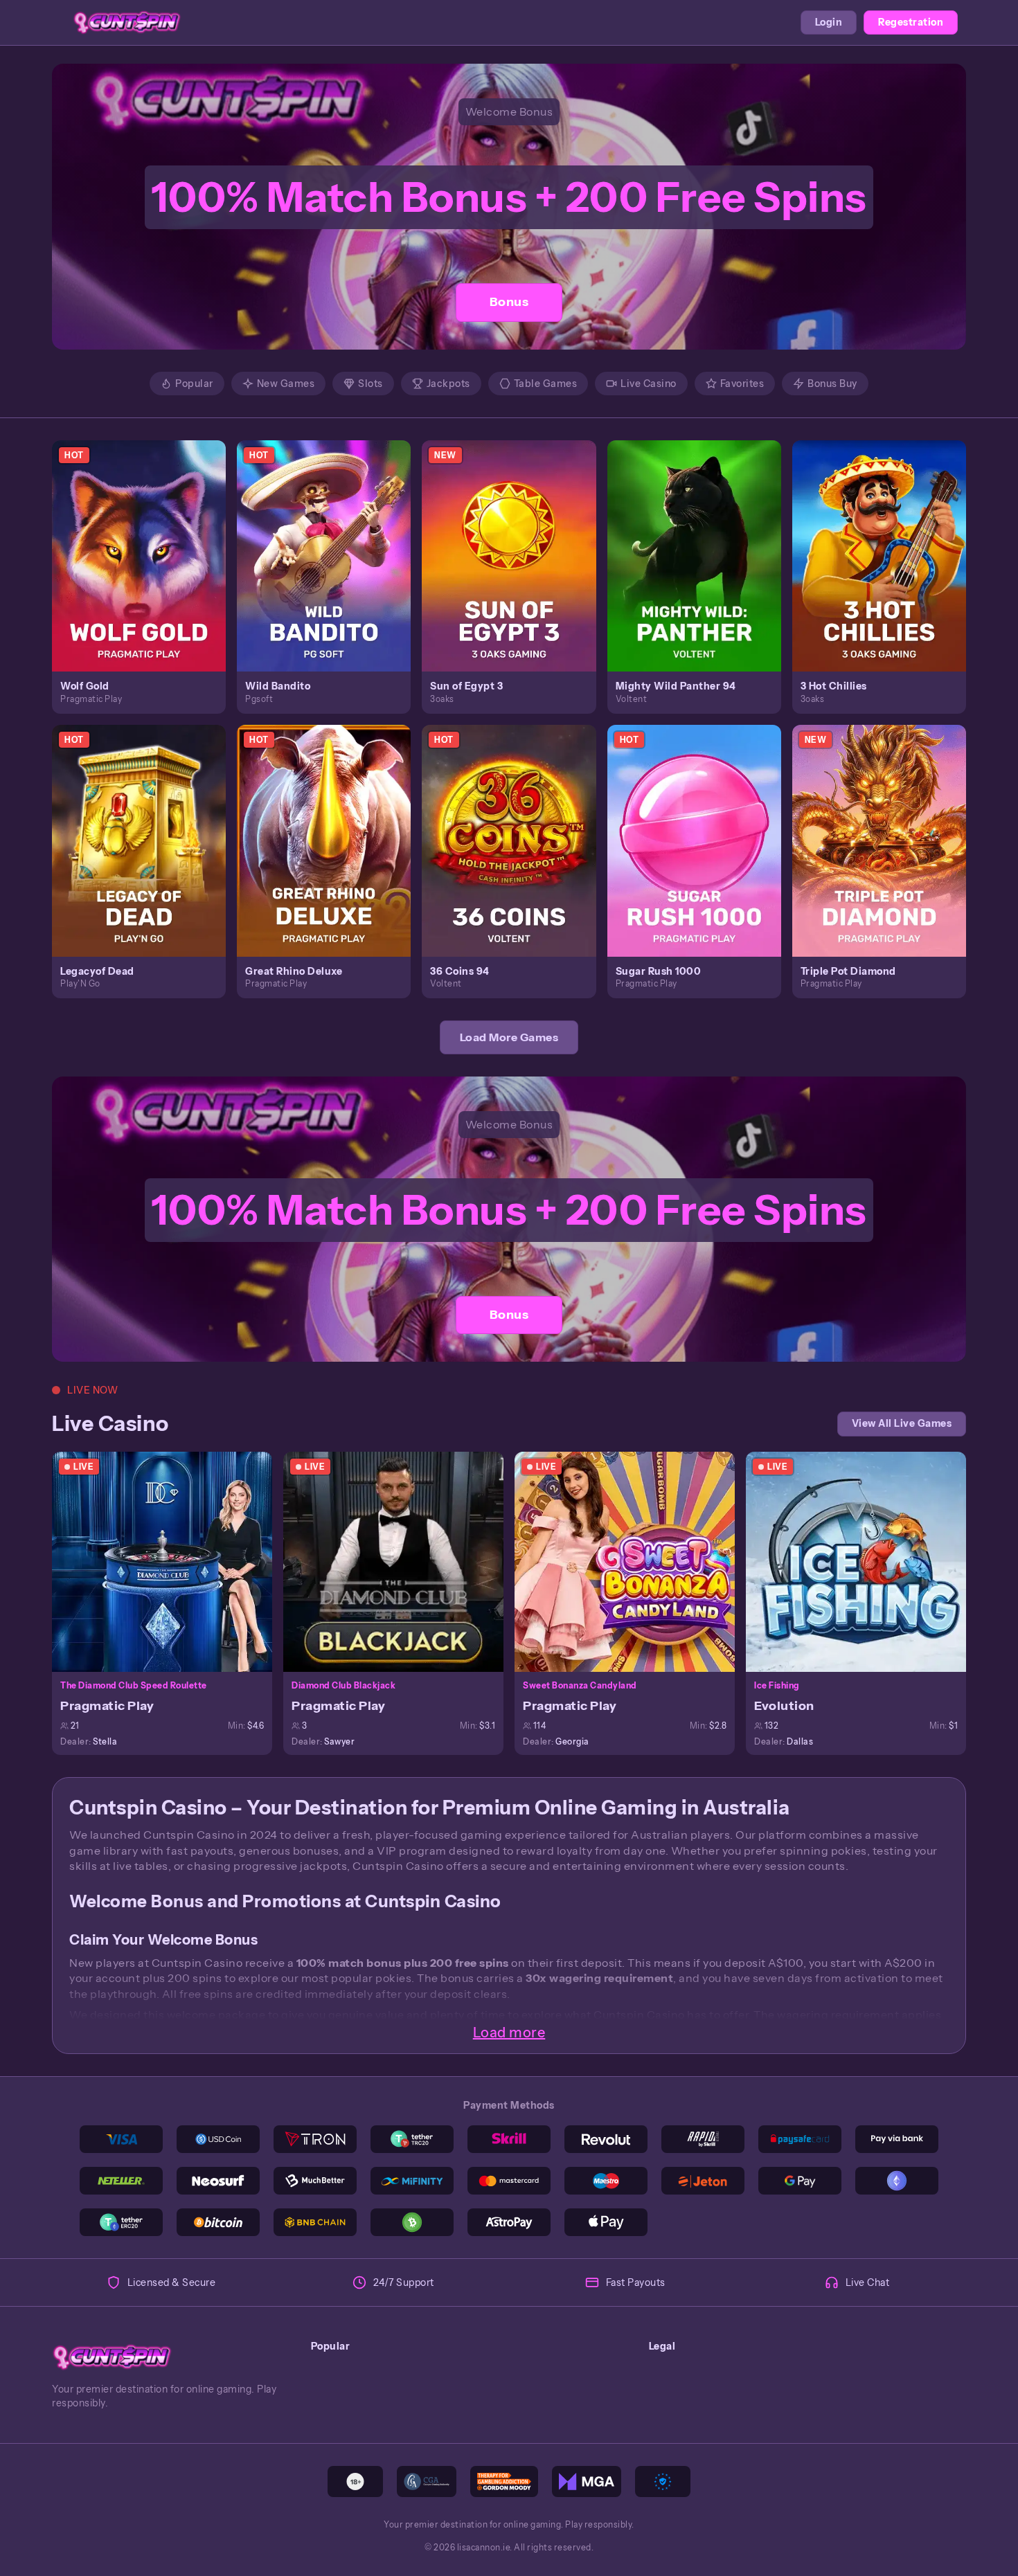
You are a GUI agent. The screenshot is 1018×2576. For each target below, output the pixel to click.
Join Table (170, 1561)
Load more (509, 2033)
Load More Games (509, 1037)
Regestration (911, 22)
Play (147, 540)
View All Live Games (902, 1423)
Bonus (509, 302)
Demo (147, 570)
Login (829, 22)
